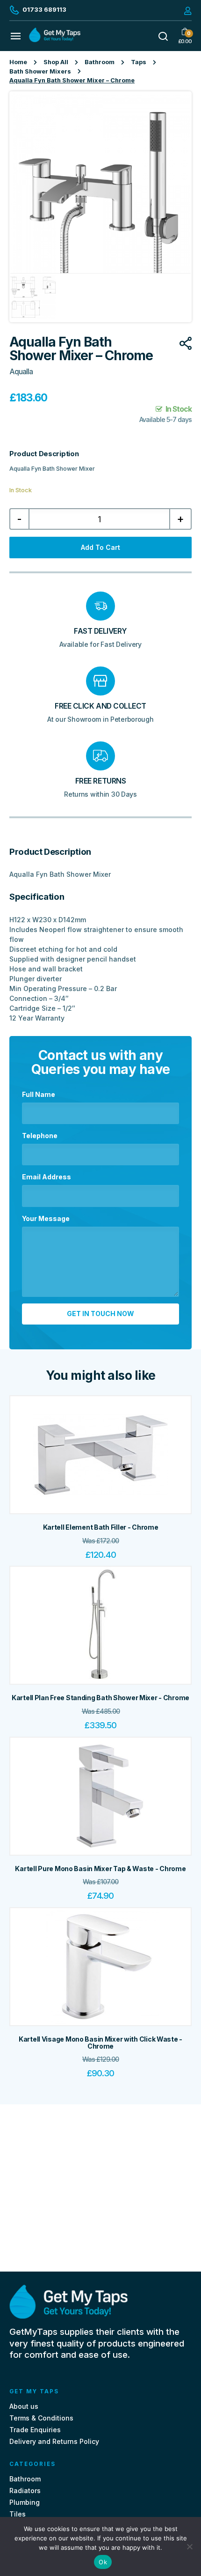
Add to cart (100, 547)
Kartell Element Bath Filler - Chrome (101, 1527)
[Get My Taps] (55, 40)
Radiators (25, 2491)
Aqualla (21, 372)
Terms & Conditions (41, 2418)
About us (24, 2406)
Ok (103, 2562)
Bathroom (100, 62)
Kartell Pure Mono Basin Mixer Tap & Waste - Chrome (100, 1869)
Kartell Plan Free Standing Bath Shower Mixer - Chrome (100, 1698)
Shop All (56, 62)
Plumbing (25, 2502)
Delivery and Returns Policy (54, 2441)
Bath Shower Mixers (40, 71)
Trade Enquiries (35, 2430)
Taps (139, 62)
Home (18, 62)
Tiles (18, 2514)
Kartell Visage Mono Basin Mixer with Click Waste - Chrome (100, 2043)
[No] (189, 2546)
